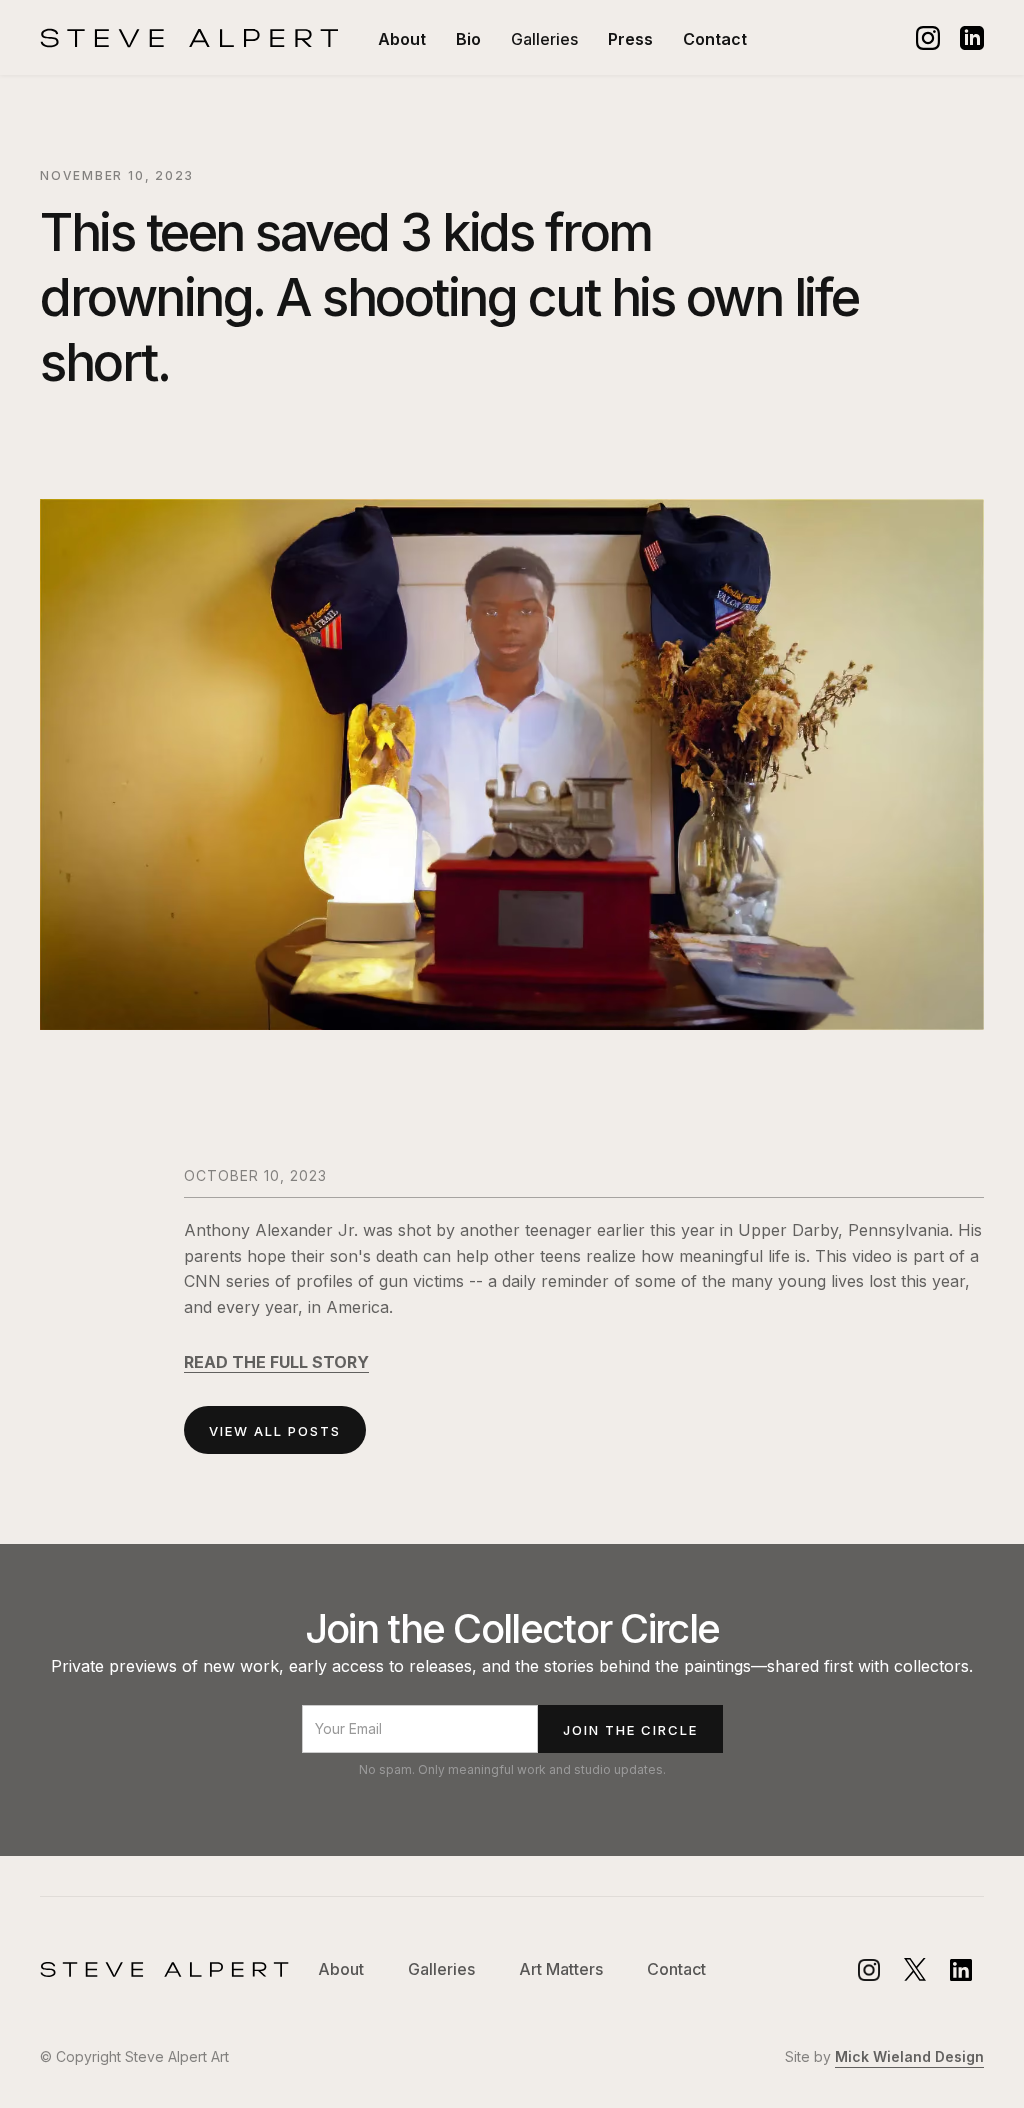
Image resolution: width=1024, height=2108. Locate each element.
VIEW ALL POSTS (275, 1431)
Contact (715, 39)
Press (630, 39)
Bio (468, 39)
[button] (544, 39)
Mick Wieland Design (909, 2056)
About (402, 39)
